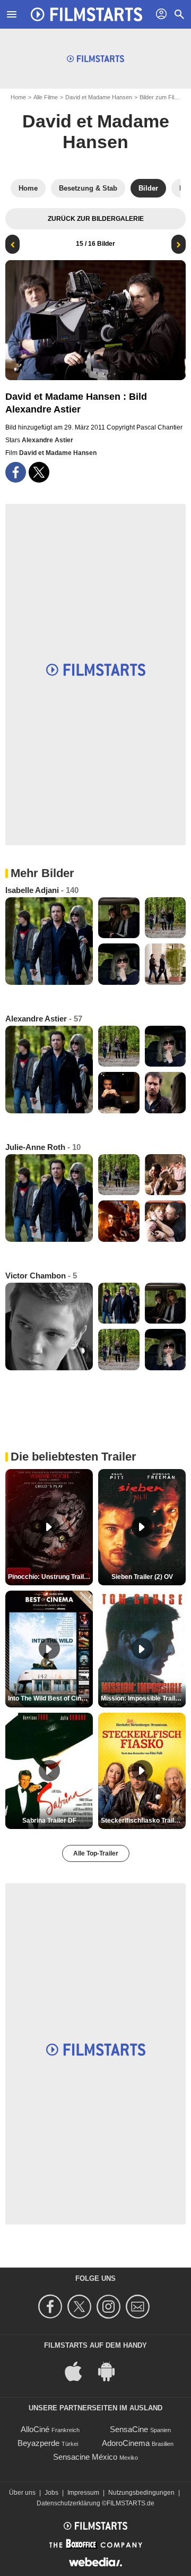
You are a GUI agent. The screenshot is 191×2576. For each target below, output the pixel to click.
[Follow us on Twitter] (81, 2307)
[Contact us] (139, 2307)
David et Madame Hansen (99, 97)
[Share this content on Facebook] (16, 472)
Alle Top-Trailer (96, 1853)
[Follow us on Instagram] (110, 2307)
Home (18, 97)
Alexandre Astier (47, 440)
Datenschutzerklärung (68, 2503)
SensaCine (129, 2429)
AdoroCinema (126, 2443)
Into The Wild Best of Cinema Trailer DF (50, 1698)
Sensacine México (85, 2457)
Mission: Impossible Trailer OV (143, 1698)
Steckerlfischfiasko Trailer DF (143, 1821)
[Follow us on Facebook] (52, 2307)
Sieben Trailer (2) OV (142, 1577)
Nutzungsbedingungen (141, 2493)
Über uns (22, 2493)
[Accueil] (86, 14)
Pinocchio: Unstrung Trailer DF (50, 1577)
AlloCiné (35, 2429)
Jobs (51, 2493)
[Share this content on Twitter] (39, 472)
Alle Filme (46, 97)
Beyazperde (38, 2443)
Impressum (83, 2493)
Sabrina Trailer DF (49, 1821)
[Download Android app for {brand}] (112, 2371)
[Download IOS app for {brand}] (79, 2371)
